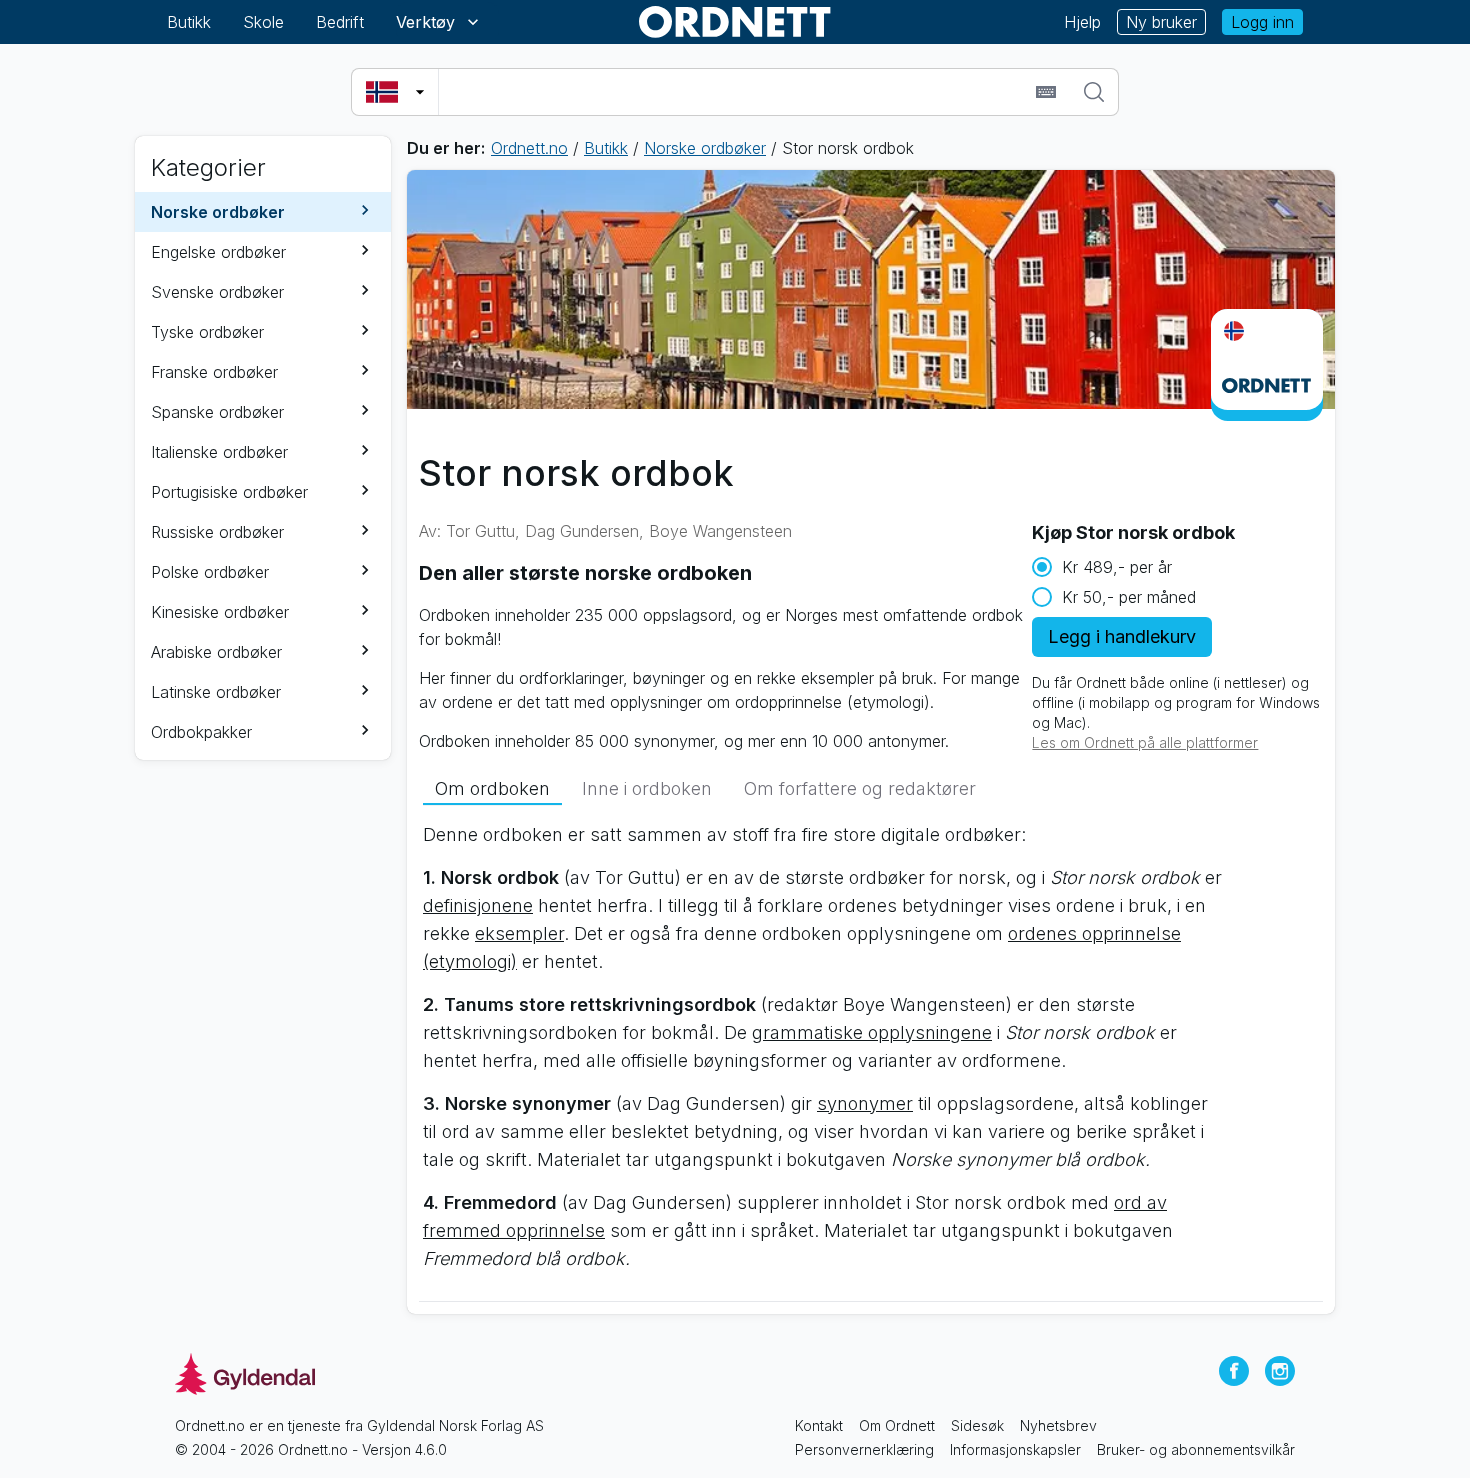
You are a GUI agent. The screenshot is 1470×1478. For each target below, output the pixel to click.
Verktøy (425, 22)
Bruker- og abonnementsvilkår (1196, 1449)
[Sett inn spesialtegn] (1046, 92)
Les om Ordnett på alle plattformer (1145, 742)
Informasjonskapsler (1015, 1449)
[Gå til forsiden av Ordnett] (735, 22)
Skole (263, 22)
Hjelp (1082, 22)
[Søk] (1094, 92)
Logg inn (1262, 22)
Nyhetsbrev (1058, 1425)
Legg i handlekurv (1122, 636)
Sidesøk (977, 1425)
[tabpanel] (871, 1055)
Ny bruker (1161, 22)
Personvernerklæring (864, 1449)
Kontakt (819, 1425)
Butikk (189, 22)
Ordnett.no (529, 148)
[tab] (492, 789)
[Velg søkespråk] (395, 92)
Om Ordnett (897, 1425)
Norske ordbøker (705, 148)
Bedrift (340, 22)
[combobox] (734, 92)
